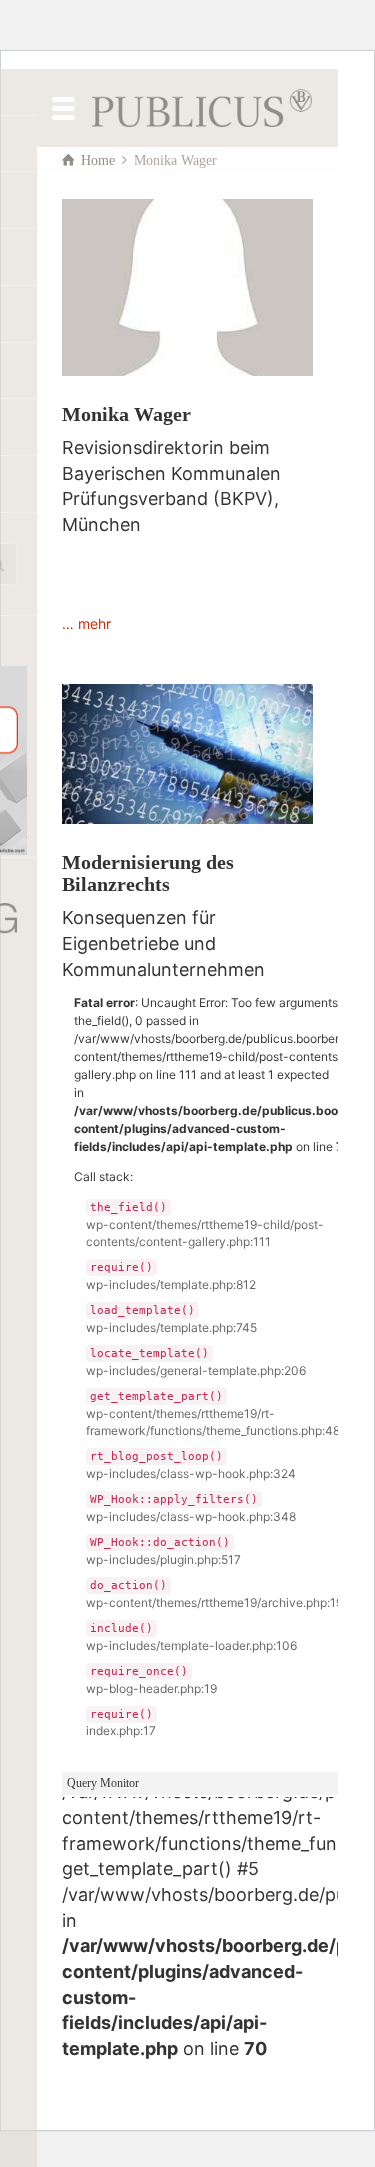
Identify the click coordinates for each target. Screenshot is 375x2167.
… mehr (86, 623)
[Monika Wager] (187, 287)
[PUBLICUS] (202, 106)
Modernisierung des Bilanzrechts (148, 873)
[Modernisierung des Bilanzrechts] (187, 754)
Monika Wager (126, 414)
